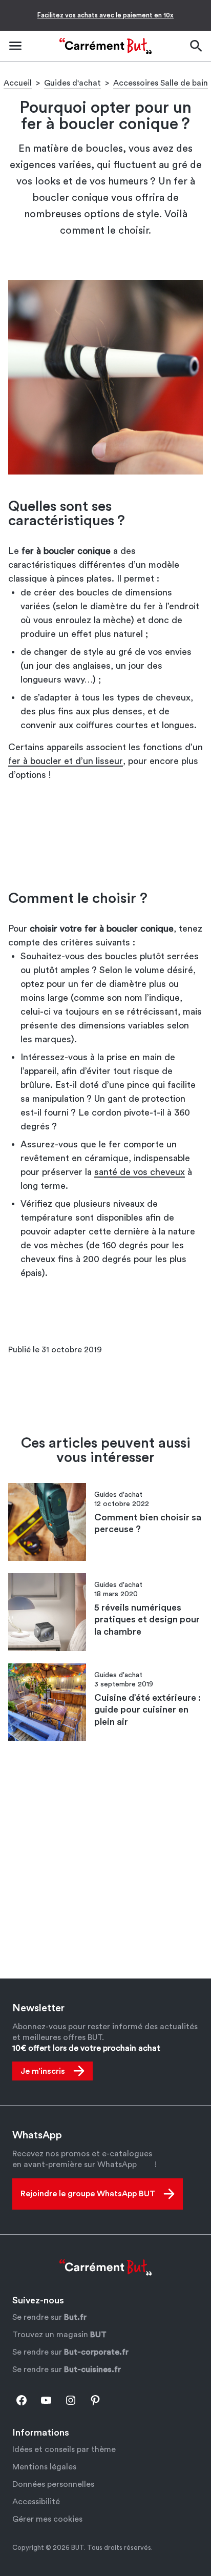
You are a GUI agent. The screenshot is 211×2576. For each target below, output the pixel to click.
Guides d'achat (72, 83)
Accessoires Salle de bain (161, 83)
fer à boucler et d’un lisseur (66, 761)
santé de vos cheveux (140, 1172)
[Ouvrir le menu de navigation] (15, 46)
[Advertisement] (105, 836)
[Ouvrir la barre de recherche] (196, 46)
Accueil (18, 83)
